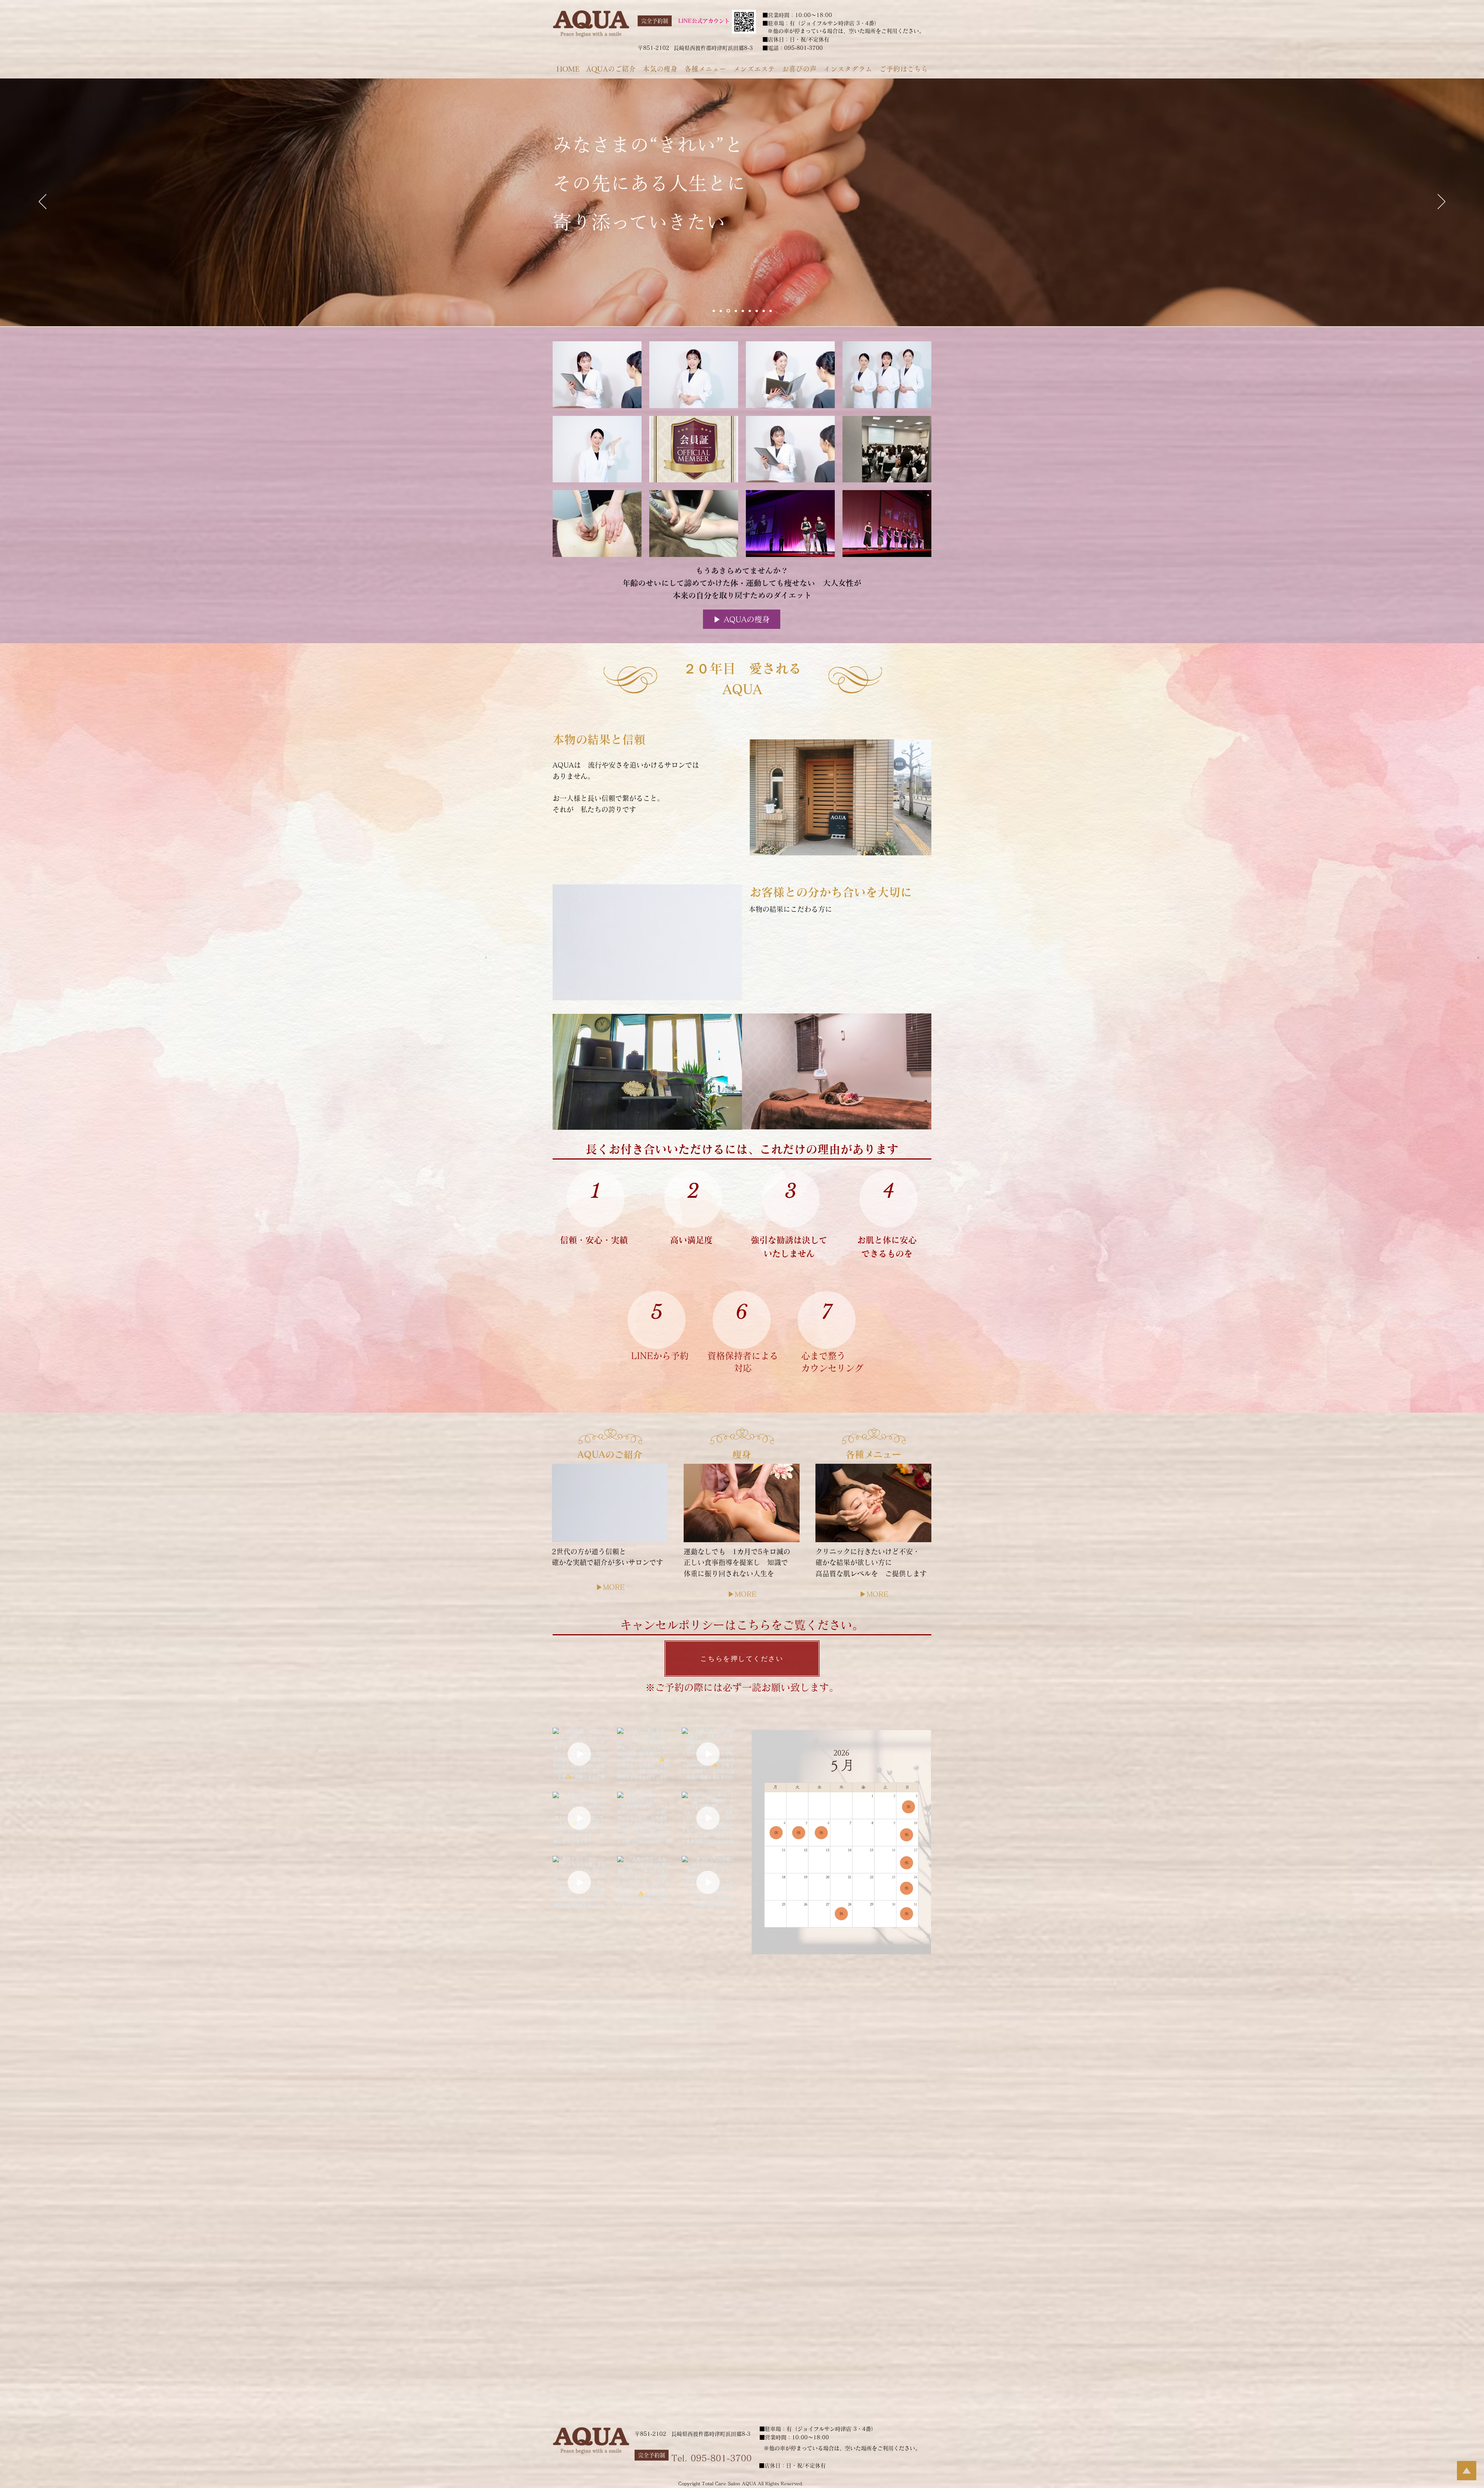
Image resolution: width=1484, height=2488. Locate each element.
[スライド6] (764, 311)
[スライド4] (749, 311)
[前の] (43, 202)
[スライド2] (728, 311)
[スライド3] (735, 311)
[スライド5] (757, 311)
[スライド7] (714, 311)
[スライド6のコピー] (742, 311)
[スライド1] (721, 311)
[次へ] (1441, 202)
